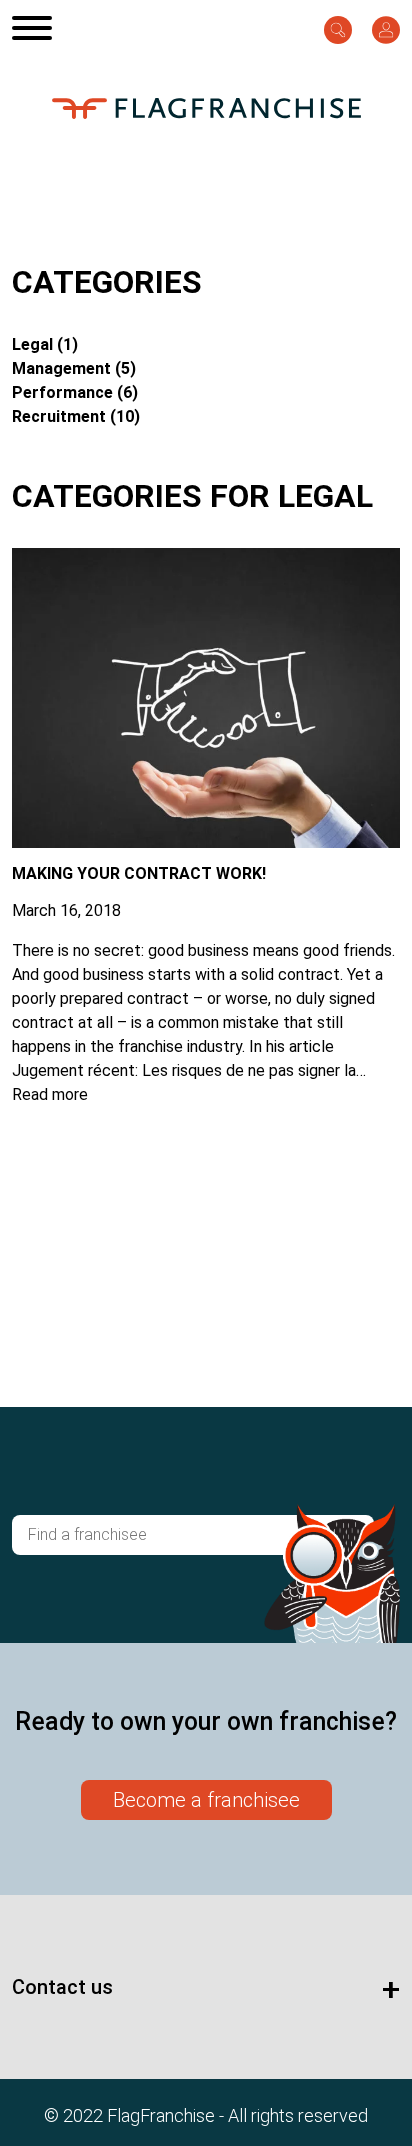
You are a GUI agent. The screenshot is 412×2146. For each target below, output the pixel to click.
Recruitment (59, 416)
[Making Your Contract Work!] (206, 835)
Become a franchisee (206, 1800)
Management (61, 368)
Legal (32, 344)
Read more (50, 1094)
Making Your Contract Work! (139, 873)
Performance (62, 392)
